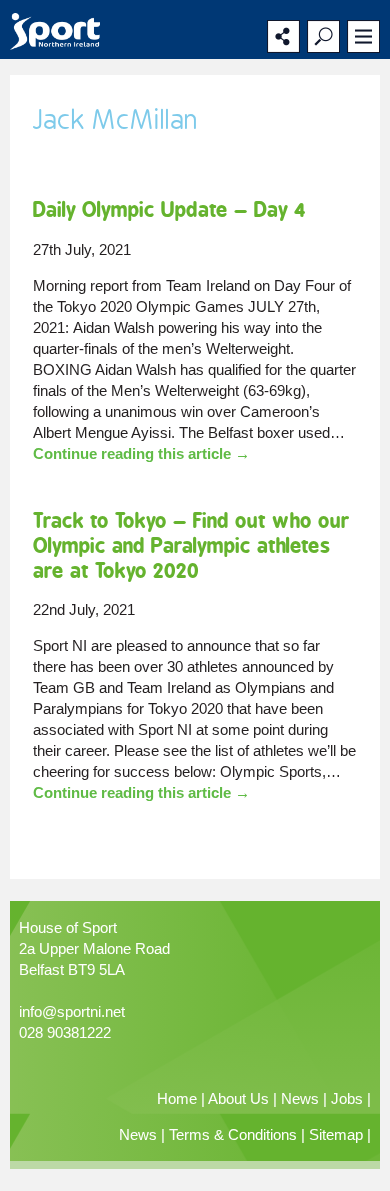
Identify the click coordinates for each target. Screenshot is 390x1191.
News (300, 1098)
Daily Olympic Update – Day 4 (169, 209)
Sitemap (336, 1134)
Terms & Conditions (233, 1134)
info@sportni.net (72, 1011)
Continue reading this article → (141, 453)
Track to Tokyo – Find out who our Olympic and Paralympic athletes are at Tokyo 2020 (191, 545)
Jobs (347, 1098)
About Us (238, 1098)
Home (177, 1098)
